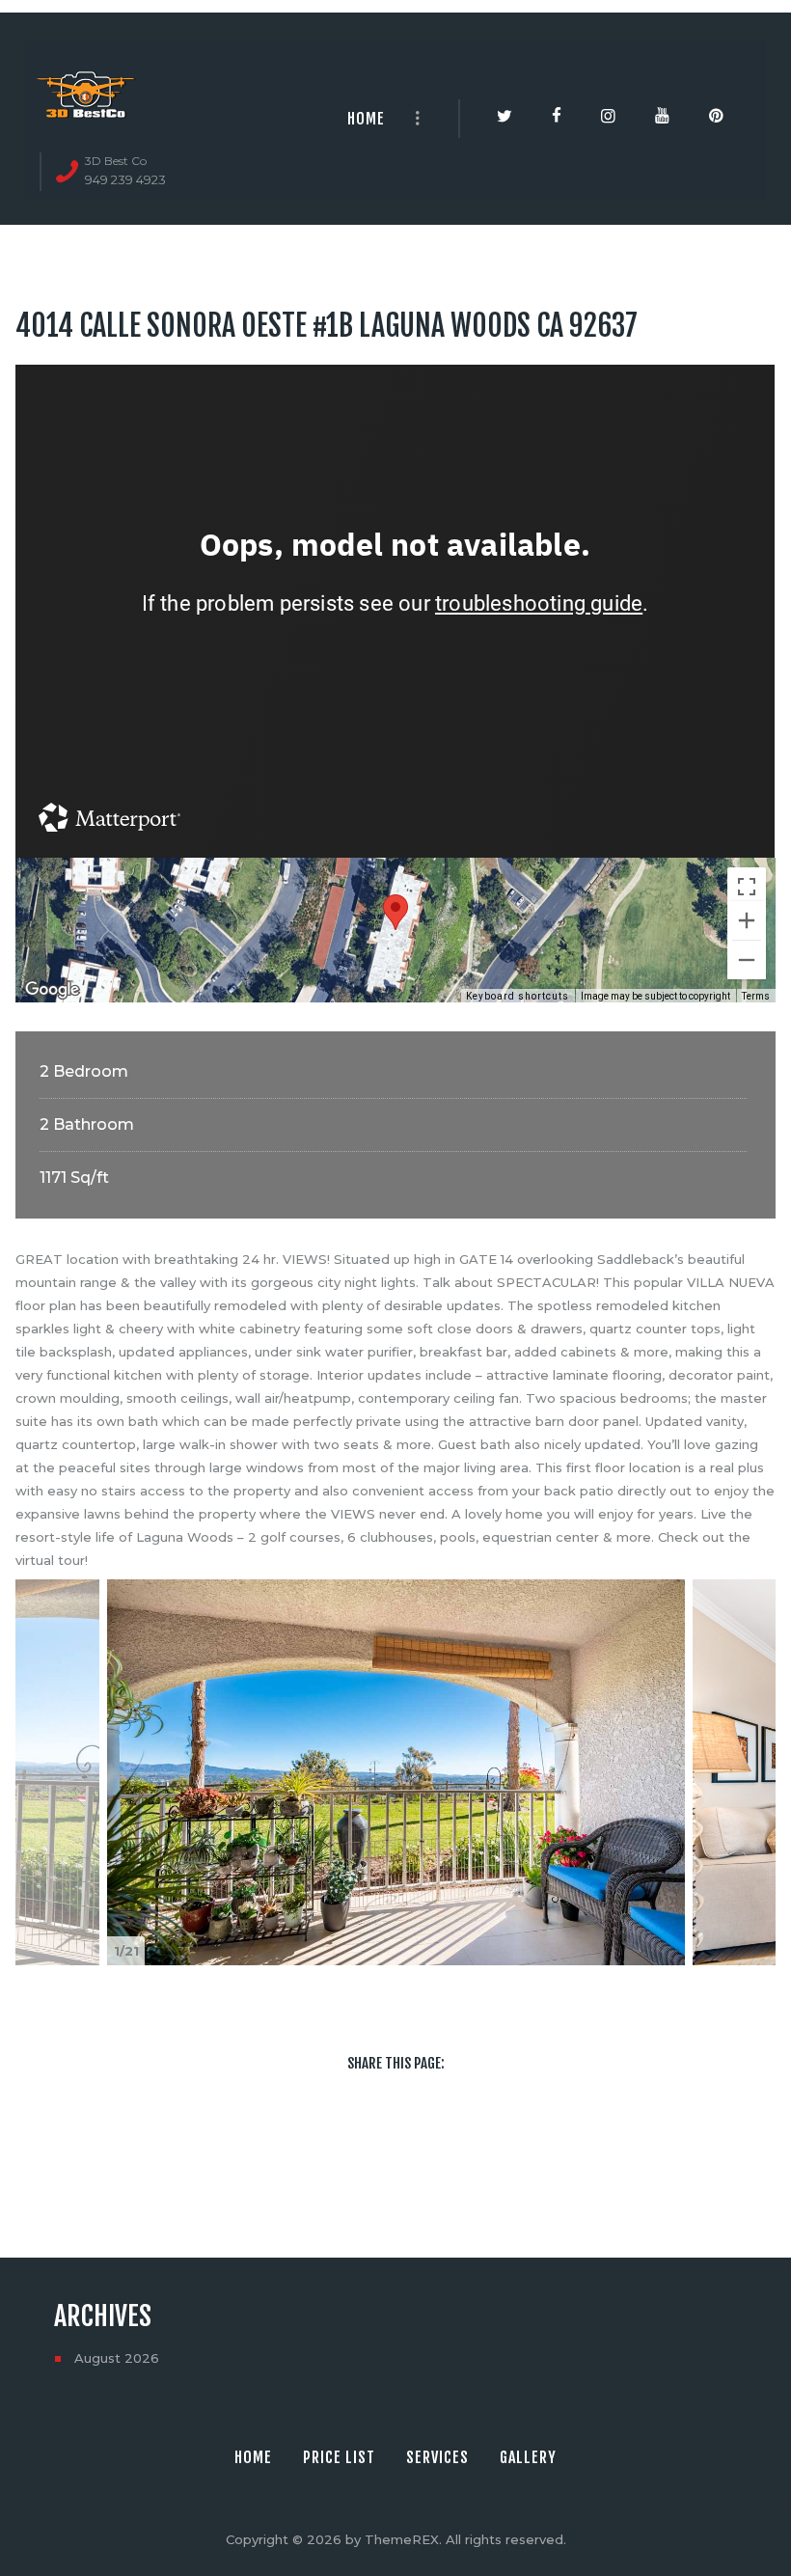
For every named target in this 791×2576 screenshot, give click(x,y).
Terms (756, 996)
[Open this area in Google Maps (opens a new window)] (52, 990)
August (117, 2358)
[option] (396, 1772)
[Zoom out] (747, 960)
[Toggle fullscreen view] (747, 887)
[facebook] (314, 2142)
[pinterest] (477, 2142)
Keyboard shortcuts (518, 996)
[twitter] (368, 2142)
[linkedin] (423, 2142)
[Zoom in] (747, 920)
